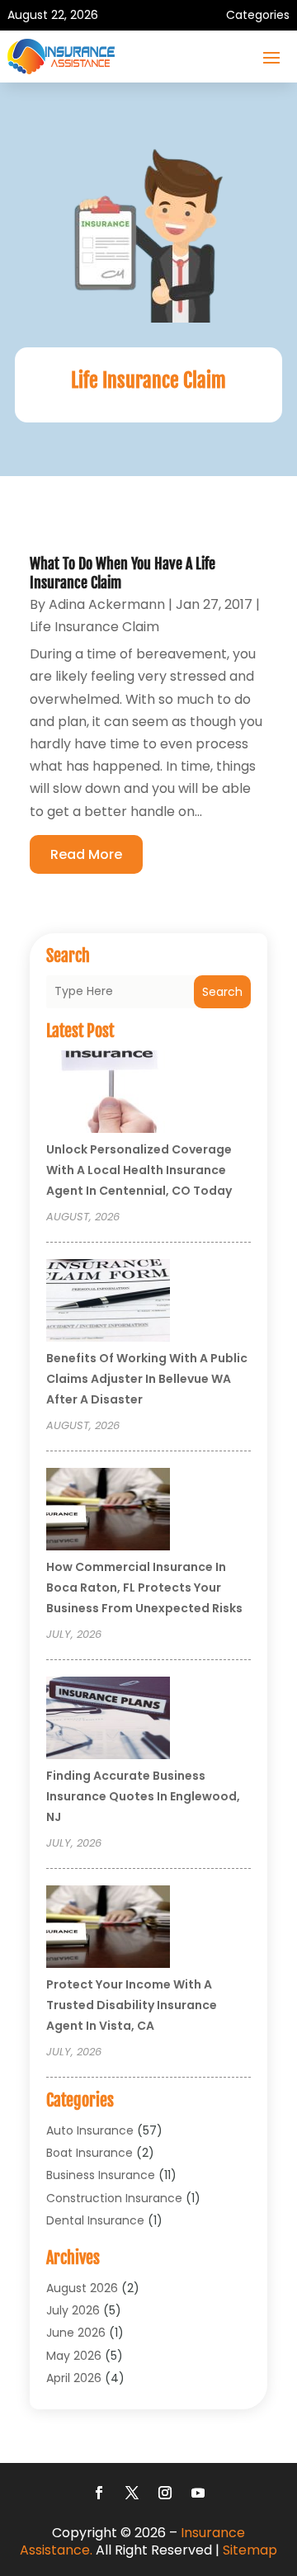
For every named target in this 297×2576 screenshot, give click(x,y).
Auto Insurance (90, 2130)
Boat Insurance (90, 2153)
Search (222, 992)
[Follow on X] (132, 2493)
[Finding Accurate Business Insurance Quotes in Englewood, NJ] (108, 1720)
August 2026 (82, 2288)
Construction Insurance (114, 2198)
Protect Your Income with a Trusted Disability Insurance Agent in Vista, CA (132, 2005)
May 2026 (74, 2356)
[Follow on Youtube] (198, 2493)
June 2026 (76, 2333)
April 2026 (74, 2378)
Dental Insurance (95, 2220)
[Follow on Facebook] (99, 2493)
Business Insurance (101, 2175)
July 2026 (73, 2310)
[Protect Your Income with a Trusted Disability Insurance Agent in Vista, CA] (108, 1929)
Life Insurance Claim (94, 627)
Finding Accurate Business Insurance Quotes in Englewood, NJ (143, 1796)
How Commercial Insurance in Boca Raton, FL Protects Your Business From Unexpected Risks (144, 1588)
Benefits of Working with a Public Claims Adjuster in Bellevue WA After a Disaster (147, 1379)
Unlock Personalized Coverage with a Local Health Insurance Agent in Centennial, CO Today (139, 1170)
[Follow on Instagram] (165, 2493)
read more (86, 854)
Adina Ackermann (107, 604)
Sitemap (250, 2550)
